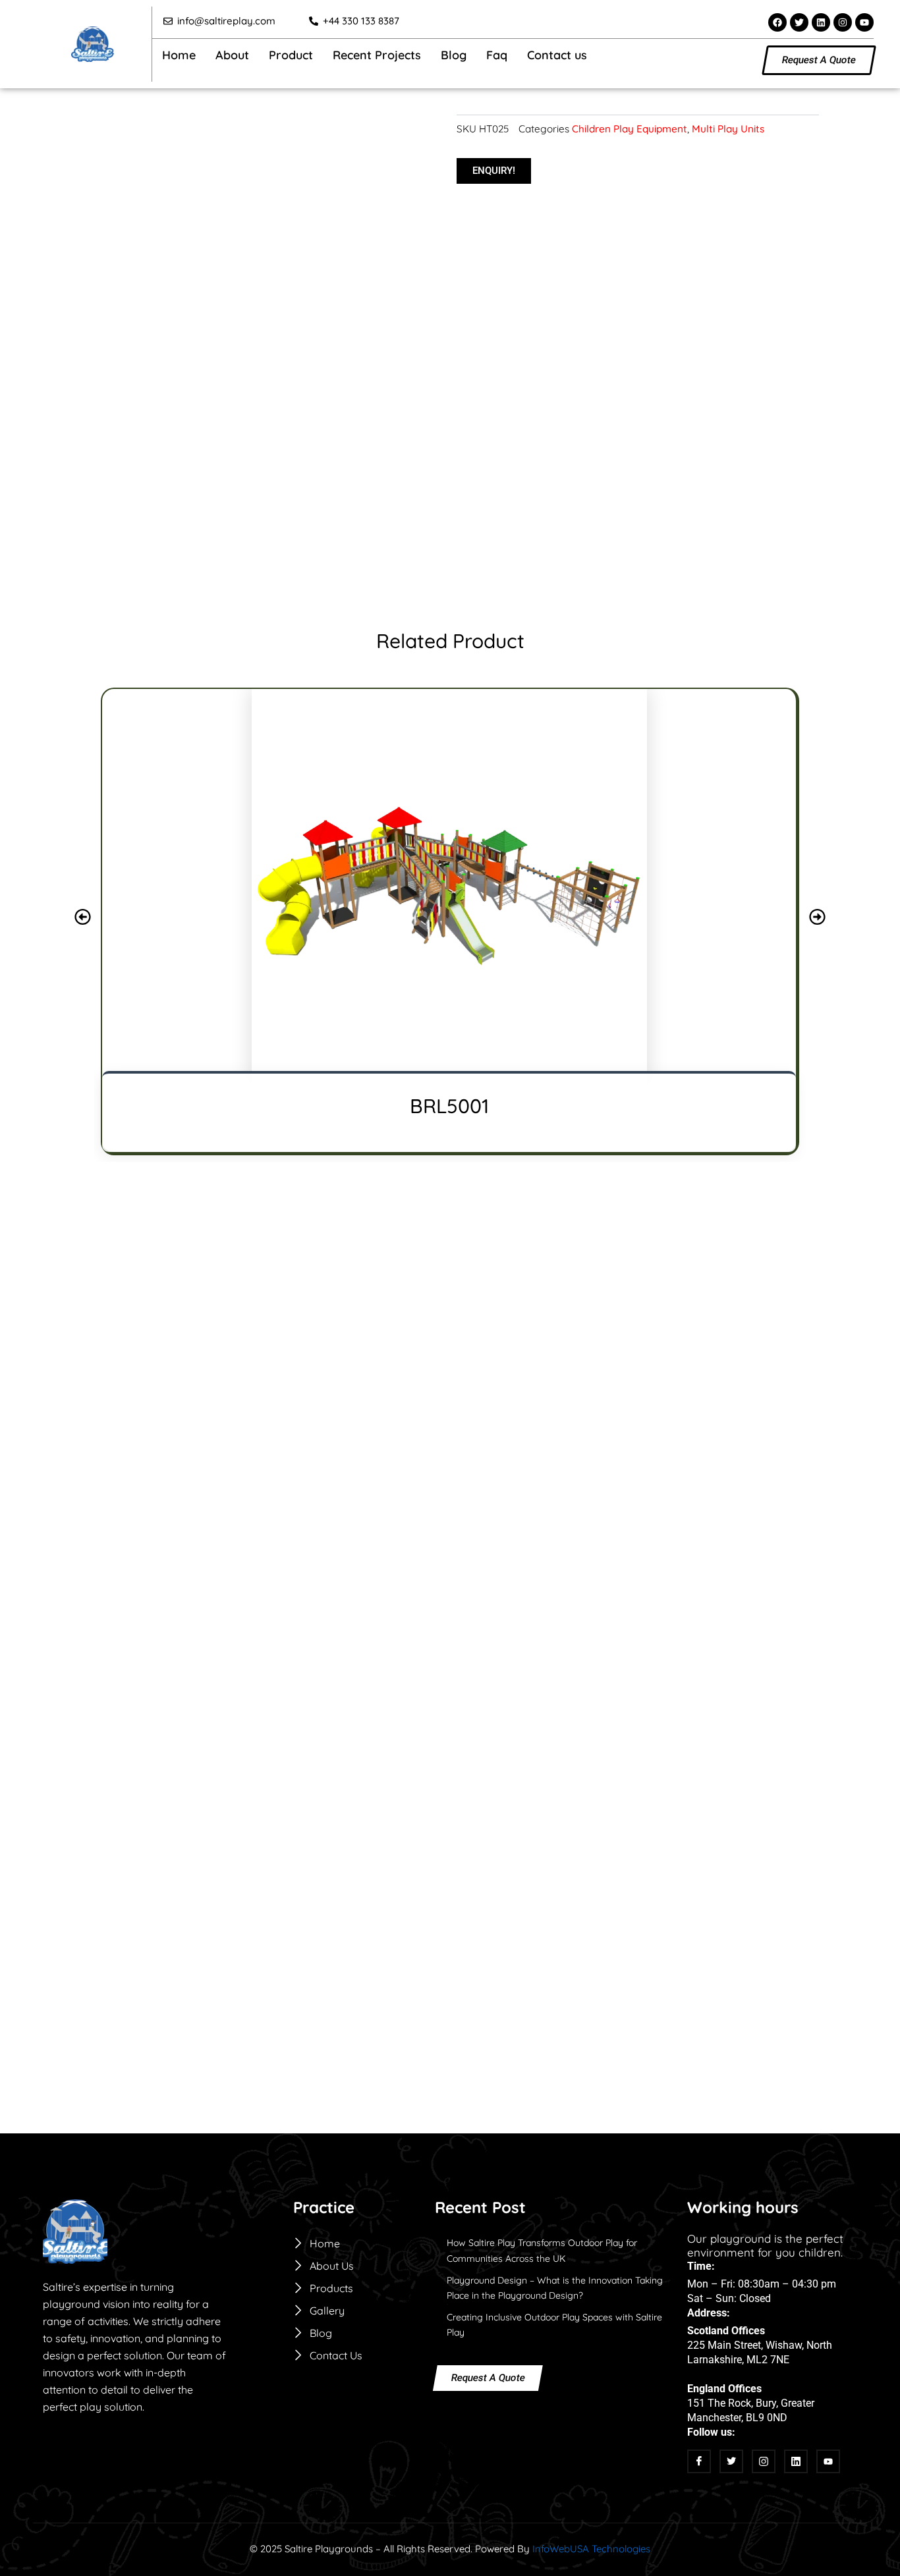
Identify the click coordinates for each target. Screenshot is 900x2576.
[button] (420, 138)
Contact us (557, 55)
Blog (454, 55)
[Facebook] (699, 2461)
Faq (497, 55)
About (232, 55)
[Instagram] (764, 2461)
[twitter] (731, 2461)
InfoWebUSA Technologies (591, 2549)
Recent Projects (377, 55)
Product (291, 55)
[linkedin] (796, 2461)
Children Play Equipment (630, 129)
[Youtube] (828, 2461)
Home (179, 55)
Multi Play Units (728, 129)
